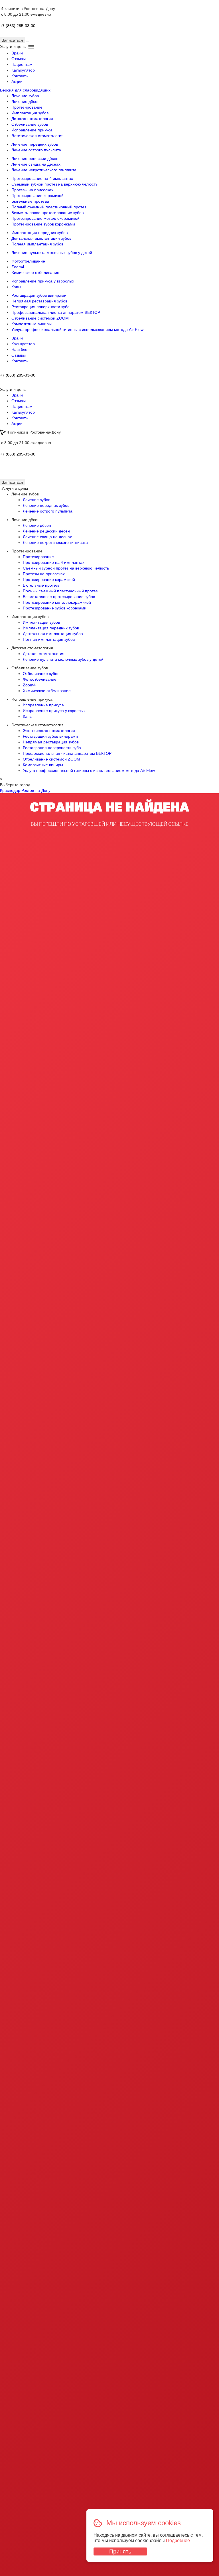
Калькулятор (23, 70)
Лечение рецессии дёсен (35, 158)
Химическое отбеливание (35, 273)
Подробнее (178, 2541)
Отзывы (19, 59)
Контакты (20, 76)
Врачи (17, 53)
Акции (17, 82)
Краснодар (10, 790)
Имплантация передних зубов (39, 233)
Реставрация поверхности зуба (40, 307)
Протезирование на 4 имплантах (42, 178)
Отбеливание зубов (30, 124)
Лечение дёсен (26, 101)
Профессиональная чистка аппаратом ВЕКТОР (56, 312)
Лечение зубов (25, 96)
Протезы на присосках (32, 190)
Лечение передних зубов (35, 144)
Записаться (12, 482)
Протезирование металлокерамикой (45, 218)
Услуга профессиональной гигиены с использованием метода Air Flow (77, 330)
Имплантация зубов (30, 113)
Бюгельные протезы (30, 201)
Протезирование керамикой (37, 196)
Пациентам (22, 64)
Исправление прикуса (32, 130)
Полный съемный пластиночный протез (49, 207)
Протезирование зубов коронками (43, 224)
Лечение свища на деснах (36, 164)
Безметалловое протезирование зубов (47, 213)
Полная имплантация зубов (37, 244)
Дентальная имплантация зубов (41, 238)
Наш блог (20, 349)
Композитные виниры (32, 324)
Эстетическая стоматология (37, 136)
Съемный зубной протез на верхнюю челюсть (54, 184)
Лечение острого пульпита (36, 150)
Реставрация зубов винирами (39, 295)
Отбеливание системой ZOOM (40, 318)
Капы (16, 287)
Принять (120, 2551)
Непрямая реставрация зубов (39, 301)
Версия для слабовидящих (25, 90)
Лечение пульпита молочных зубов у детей (52, 253)
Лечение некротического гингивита (44, 170)
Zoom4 (18, 267)
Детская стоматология (32, 119)
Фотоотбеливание (28, 261)
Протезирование (27, 107)
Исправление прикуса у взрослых (43, 281)
